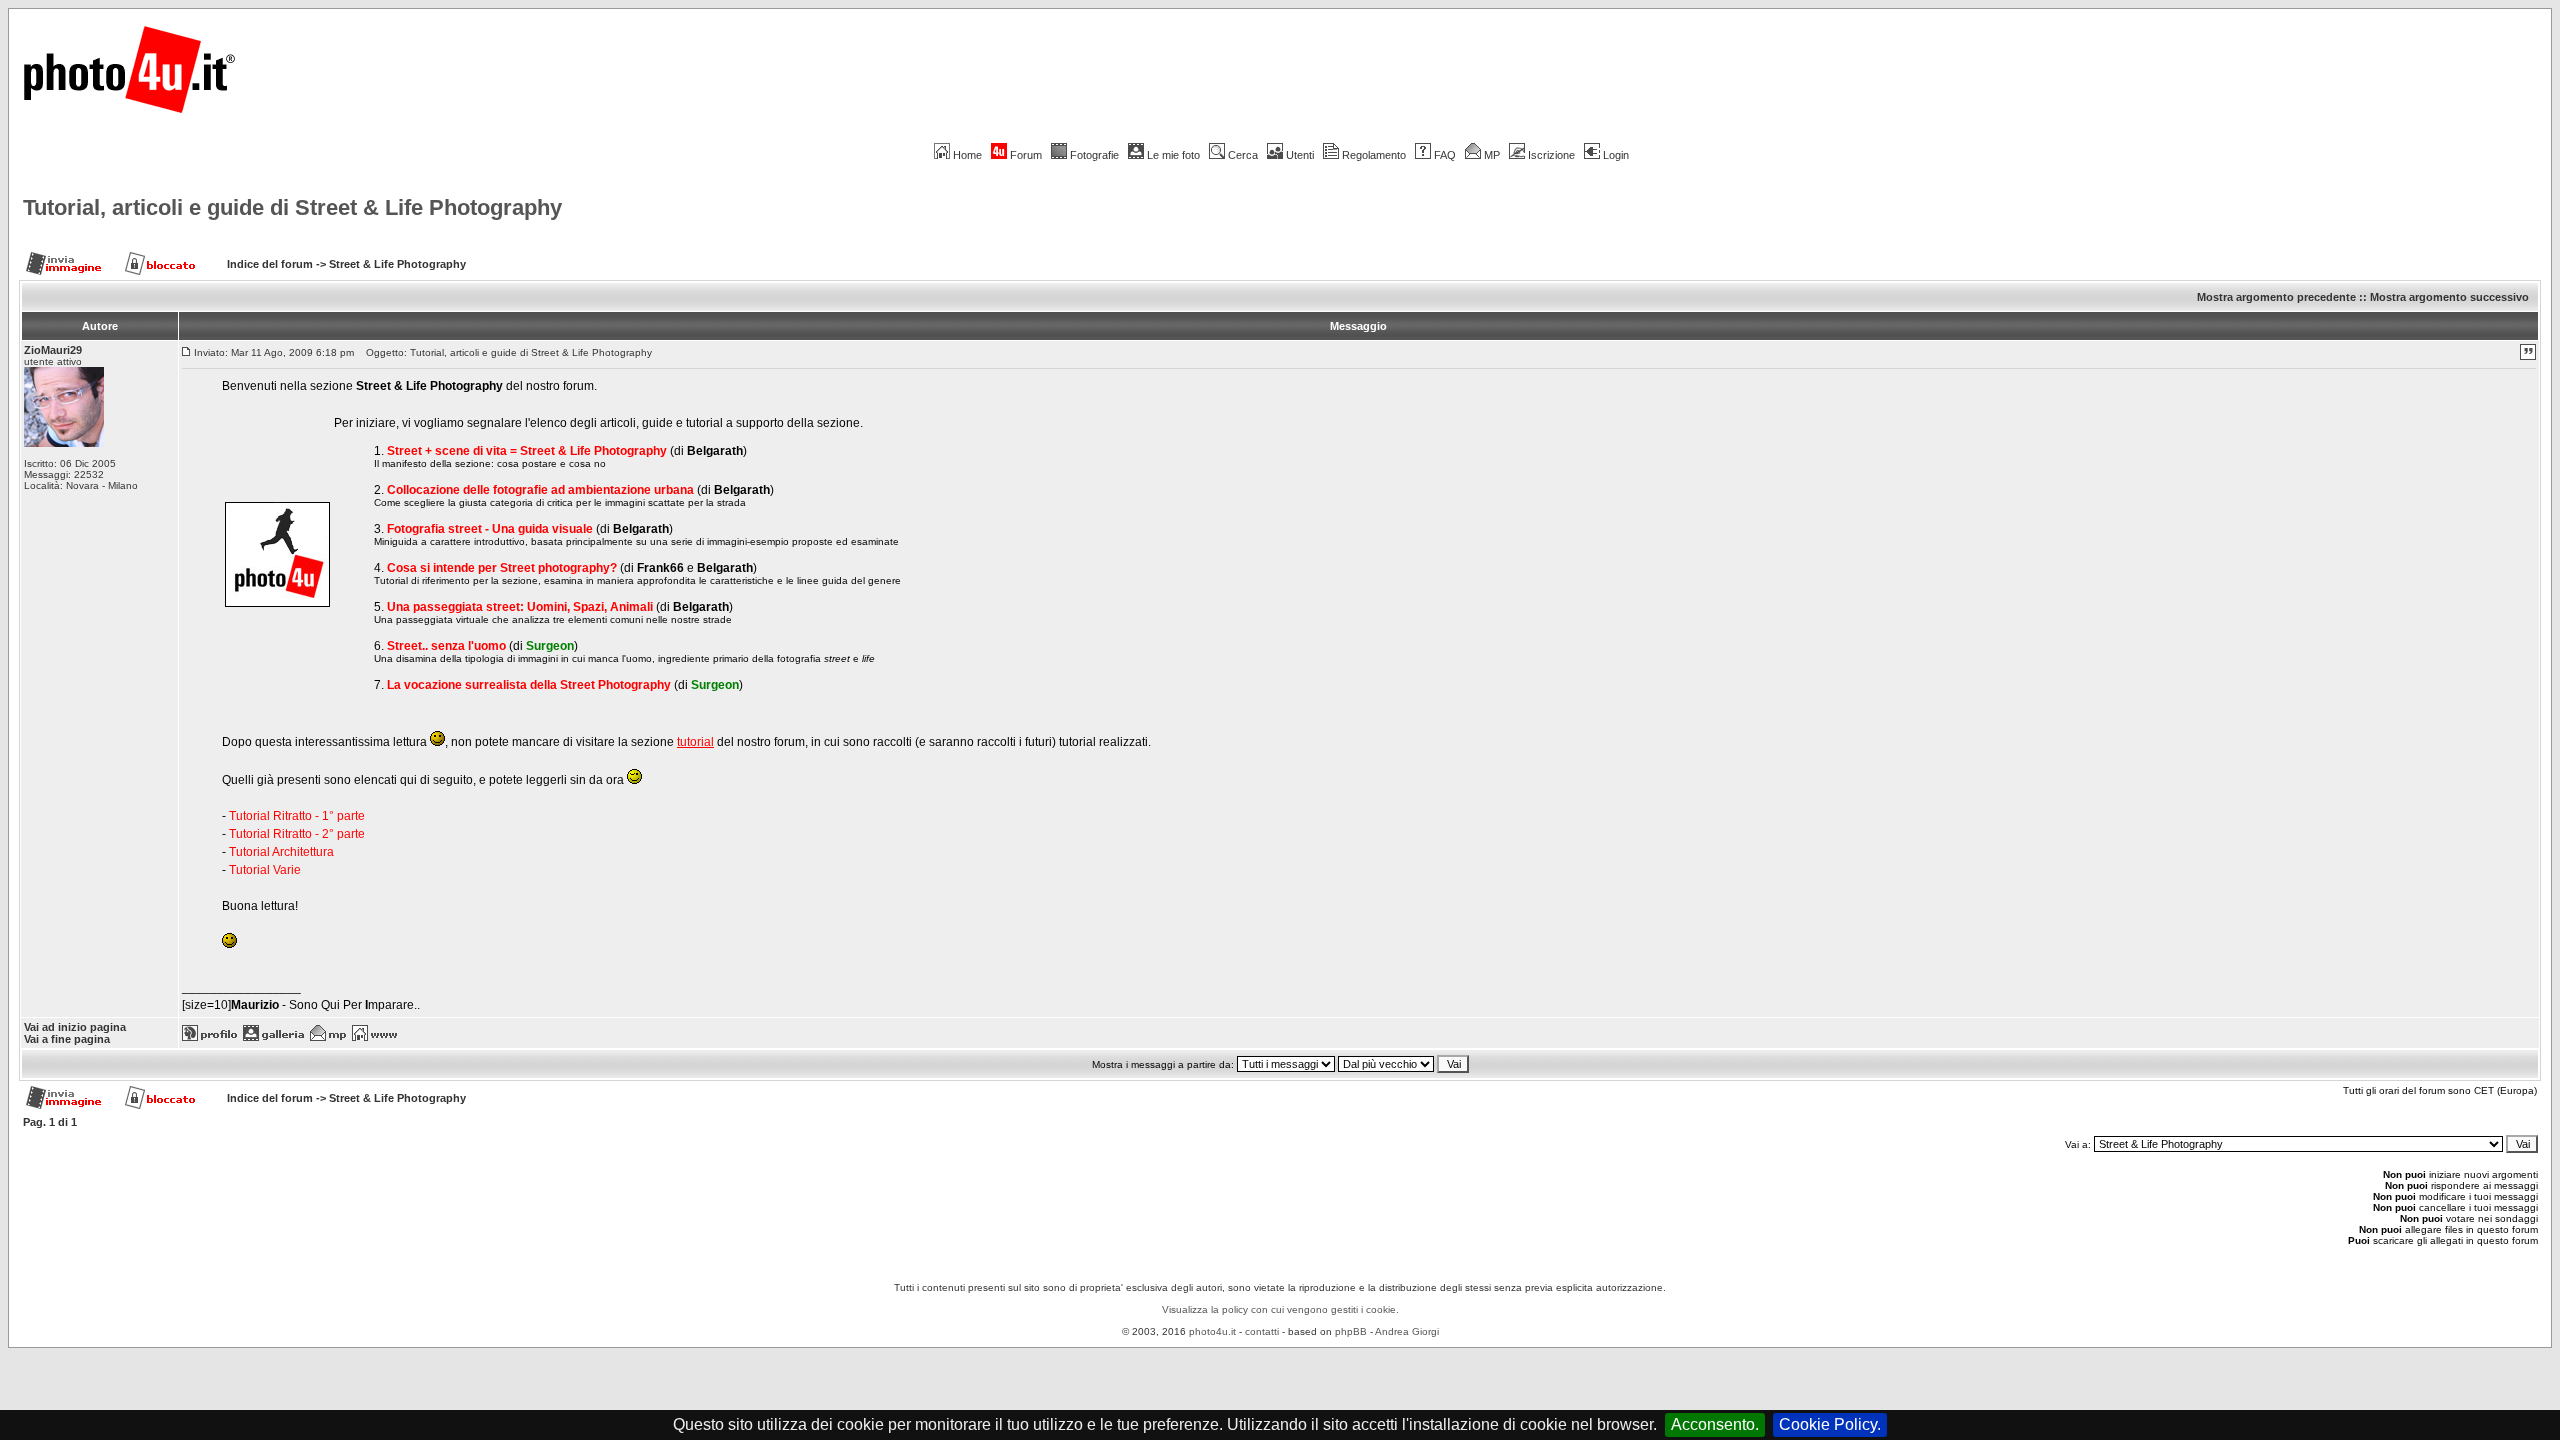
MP (1492, 155)
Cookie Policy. (1830, 1424)
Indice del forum (270, 264)
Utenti (1300, 155)
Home (967, 155)
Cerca (1243, 155)
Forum (1026, 155)
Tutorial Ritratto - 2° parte (297, 834)
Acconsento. (1715, 1424)
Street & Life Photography (397, 264)
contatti (1262, 1331)
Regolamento (1374, 155)
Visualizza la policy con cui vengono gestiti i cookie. (1280, 1309)
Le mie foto (1173, 155)
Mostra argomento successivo (2449, 297)
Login (1616, 155)
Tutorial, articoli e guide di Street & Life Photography (292, 207)
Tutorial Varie (265, 870)
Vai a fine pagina (67, 1039)
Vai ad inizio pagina (75, 1027)
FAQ (1445, 155)
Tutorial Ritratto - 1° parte (297, 816)
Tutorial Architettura (281, 852)
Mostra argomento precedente (2276, 297)
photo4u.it (1212, 1331)
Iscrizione (1551, 155)
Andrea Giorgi (1407, 1331)
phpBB (1351, 1331)
